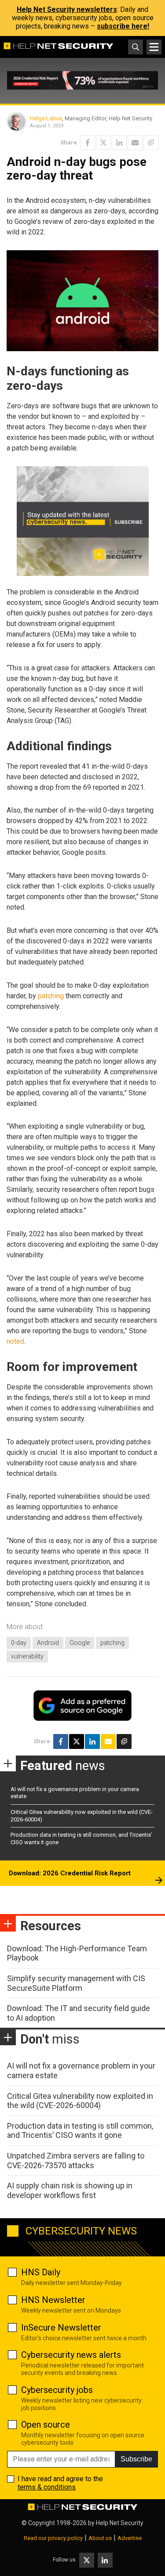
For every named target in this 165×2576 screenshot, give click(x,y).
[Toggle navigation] (154, 47)
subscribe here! (123, 26)
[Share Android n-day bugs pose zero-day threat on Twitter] (103, 143)
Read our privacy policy (53, 2538)
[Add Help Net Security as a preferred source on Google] (151, 143)
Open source (46, 2425)
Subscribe (136, 2459)
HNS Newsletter (53, 2300)
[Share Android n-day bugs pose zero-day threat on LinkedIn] (119, 143)
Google (80, 1643)
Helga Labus (46, 118)
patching (51, 996)
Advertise (130, 2538)
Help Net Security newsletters (67, 9)
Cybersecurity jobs (57, 2390)
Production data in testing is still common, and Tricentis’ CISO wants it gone (80, 2131)
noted (15, 1341)
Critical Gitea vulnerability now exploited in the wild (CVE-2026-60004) (80, 2101)
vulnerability (27, 1656)
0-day (19, 1643)
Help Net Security (120, 2523)
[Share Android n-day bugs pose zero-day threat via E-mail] (135, 143)
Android (48, 1643)
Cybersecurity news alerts (71, 2355)
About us (100, 2538)
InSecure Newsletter (61, 2328)
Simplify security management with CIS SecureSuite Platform (76, 1983)
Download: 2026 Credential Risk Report (70, 1873)
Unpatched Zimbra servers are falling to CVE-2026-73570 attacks (76, 2160)
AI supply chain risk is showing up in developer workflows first (70, 2190)
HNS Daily (41, 2272)
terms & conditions (47, 2487)
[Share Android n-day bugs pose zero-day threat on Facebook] (88, 143)
